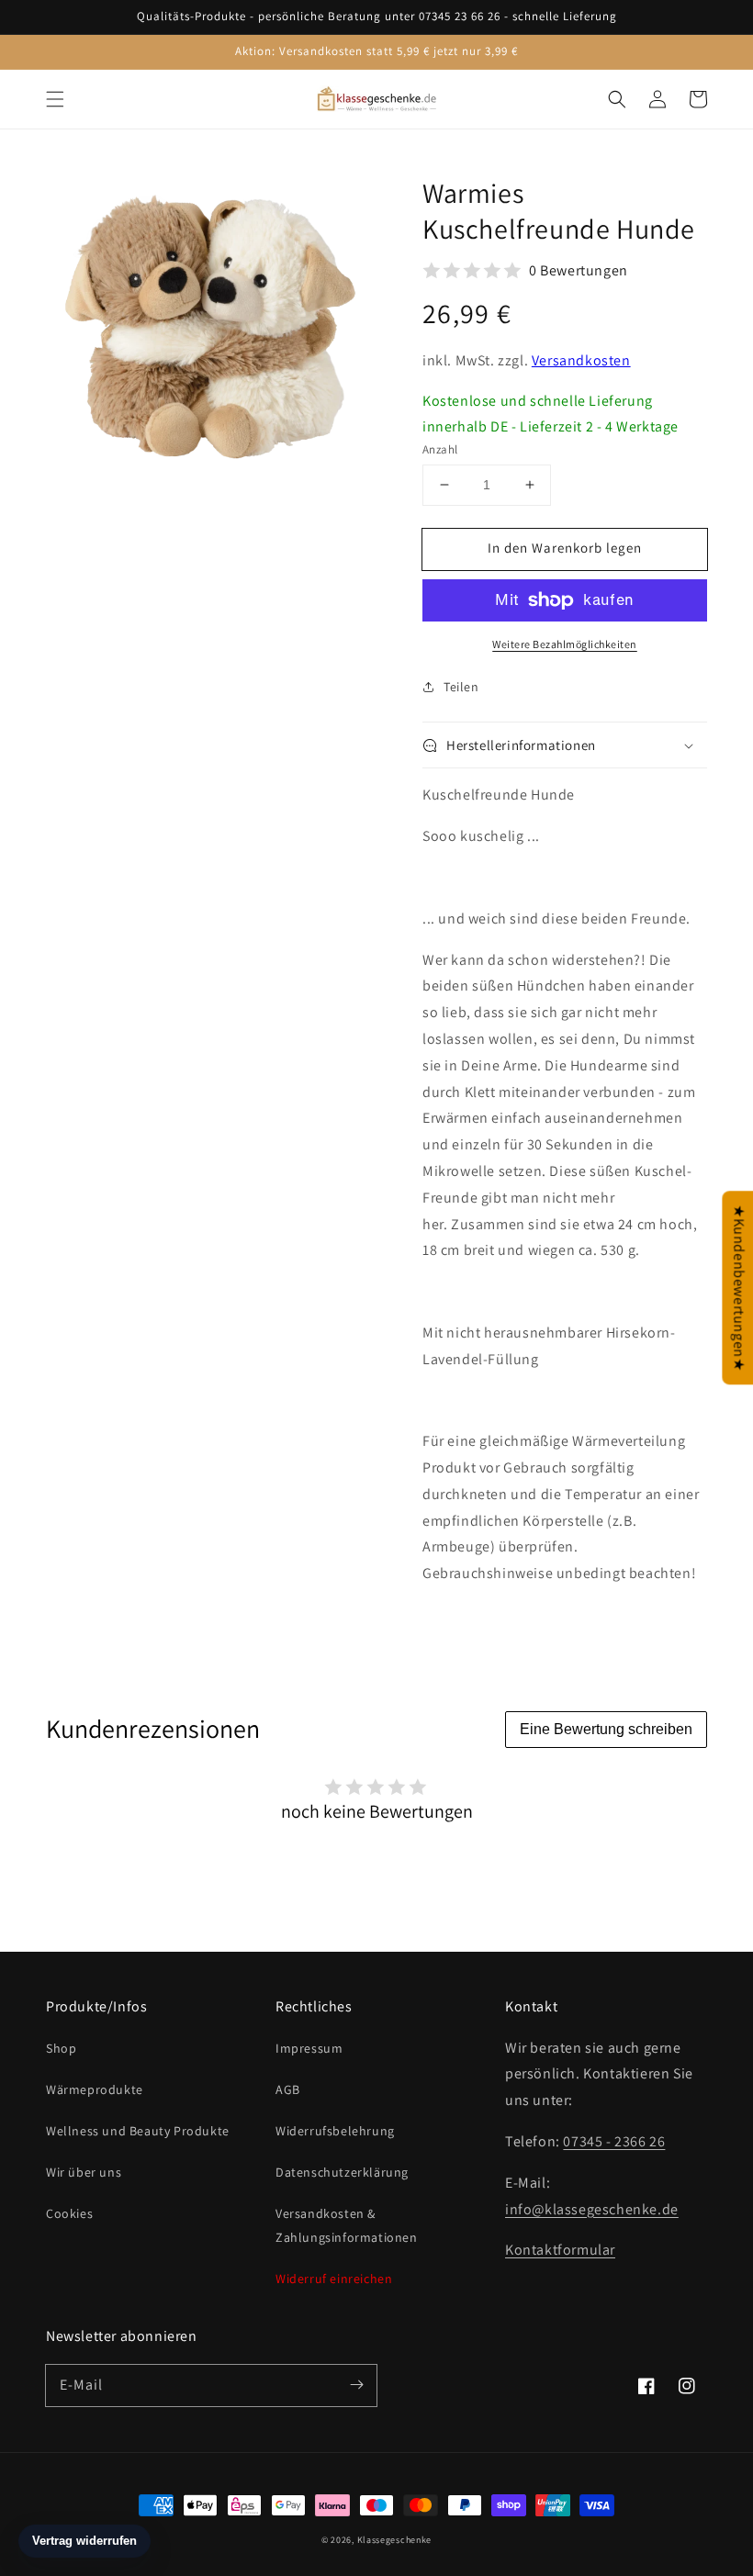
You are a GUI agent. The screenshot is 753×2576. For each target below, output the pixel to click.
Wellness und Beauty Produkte (138, 2131)
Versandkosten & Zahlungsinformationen (347, 2225)
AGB (288, 2089)
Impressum (309, 2048)
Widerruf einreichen (334, 2279)
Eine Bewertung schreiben (606, 1729)
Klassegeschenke (395, 2540)
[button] (55, 99)
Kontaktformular (560, 2250)
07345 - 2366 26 (614, 2141)
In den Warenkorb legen (565, 548)
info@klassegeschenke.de (592, 2209)
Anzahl (440, 449)
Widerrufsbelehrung (335, 2131)
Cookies (69, 2213)
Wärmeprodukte (95, 2089)
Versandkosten (581, 360)
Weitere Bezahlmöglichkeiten (565, 644)
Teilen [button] (461, 687)
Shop (61, 2048)
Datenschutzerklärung (342, 2172)
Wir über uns (84, 2172)
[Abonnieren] (356, 2385)
